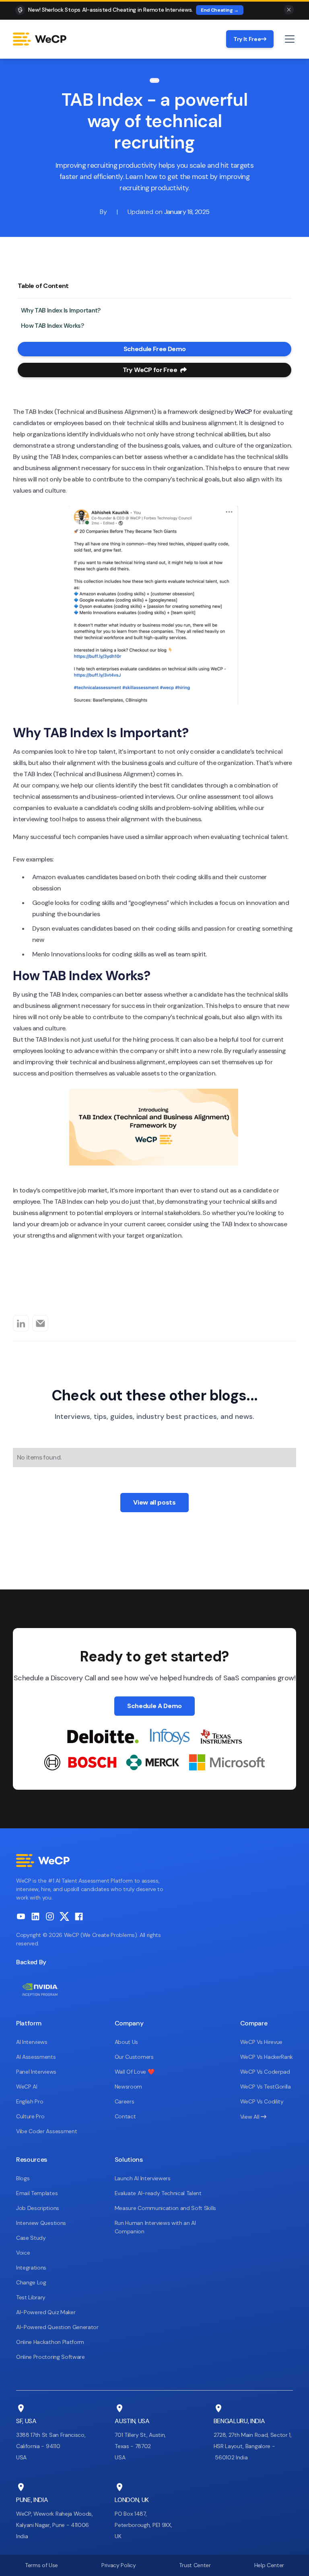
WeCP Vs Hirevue (261, 2042)
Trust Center (195, 2565)
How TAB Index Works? (52, 326)
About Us (126, 2042)
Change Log (31, 2282)
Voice (23, 2253)
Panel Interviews (36, 2072)
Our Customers (134, 2057)
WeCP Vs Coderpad (265, 2072)
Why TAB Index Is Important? (61, 310)
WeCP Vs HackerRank (267, 2057)
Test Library (31, 2297)
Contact (125, 2116)
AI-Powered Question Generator (57, 2327)
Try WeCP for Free (155, 370)
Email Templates (37, 2193)
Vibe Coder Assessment (46, 2131)
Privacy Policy (119, 2565)
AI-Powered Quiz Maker (46, 2312)
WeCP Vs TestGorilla (266, 2087)
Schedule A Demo (154, 1706)
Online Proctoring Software (50, 2357)
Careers (125, 2101)
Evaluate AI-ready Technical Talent (158, 2193)
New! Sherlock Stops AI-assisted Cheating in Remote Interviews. (110, 10)
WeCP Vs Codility (262, 2101)
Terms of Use (41, 2565)
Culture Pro (30, 2116)
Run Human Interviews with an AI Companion (155, 2227)
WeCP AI (27, 2087)
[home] (40, 39)
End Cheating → (220, 10)
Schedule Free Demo (154, 349)
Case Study (31, 2238)
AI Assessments (36, 2057)
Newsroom (128, 2087)
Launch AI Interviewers (143, 2178)
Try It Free (250, 39)
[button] (288, 39)
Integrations (31, 2268)
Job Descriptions (38, 2208)
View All (253, 2117)
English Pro (30, 2101)
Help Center (269, 2565)
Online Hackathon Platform (50, 2342)
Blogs (23, 2178)
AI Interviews (32, 2042)
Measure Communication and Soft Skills (165, 2208)
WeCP (243, 412)
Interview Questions (41, 2223)
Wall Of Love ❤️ (135, 2072)
